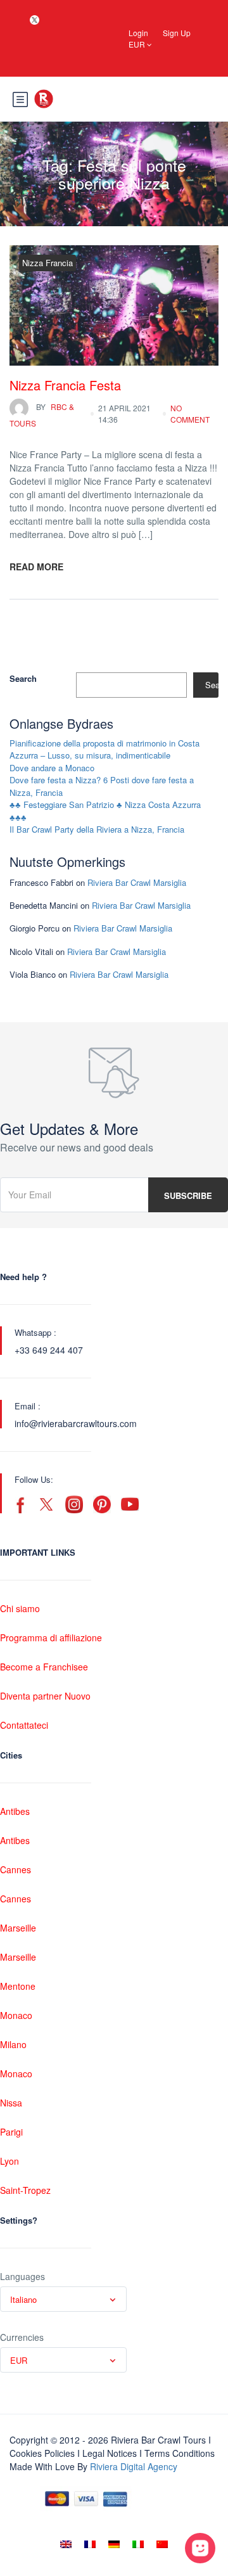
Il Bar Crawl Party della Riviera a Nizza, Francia (97, 829)
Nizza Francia (47, 263)
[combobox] (63, 2299)
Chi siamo (20, 1608)
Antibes (15, 1811)
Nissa (11, 2103)
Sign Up (177, 33)
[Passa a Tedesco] (114, 2544)
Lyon (9, 2161)
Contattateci (24, 1725)
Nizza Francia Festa (65, 385)
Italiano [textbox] (23, 2299)
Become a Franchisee (44, 1667)
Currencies (22, 2337)
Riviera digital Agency (134, 2466)
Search (23, 678)
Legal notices (110, 2453)
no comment (190, 413)
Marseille (18, 1928)
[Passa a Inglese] (66, 2544)
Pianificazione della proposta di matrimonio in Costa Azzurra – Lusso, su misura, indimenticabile (104, 749)
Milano (13, 2044)
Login (138, 33)
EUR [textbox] (19, 2360)
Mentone (18, 1986)
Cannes (16, 1869)
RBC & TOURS (42, 415)
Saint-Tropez (25, 2190)
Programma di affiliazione (51, 1637)
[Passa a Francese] (90, 2544)
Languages (22, 2276)
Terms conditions (180, 2453)
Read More (36, 567)
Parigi (11, 2132)
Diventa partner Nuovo (45, 1696)
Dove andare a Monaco (52, 768)
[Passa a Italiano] (138, 2544)
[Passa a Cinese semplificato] (162, 2544)
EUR (138, 44)
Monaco (16, 2015)
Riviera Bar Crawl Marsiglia (137, 882)
